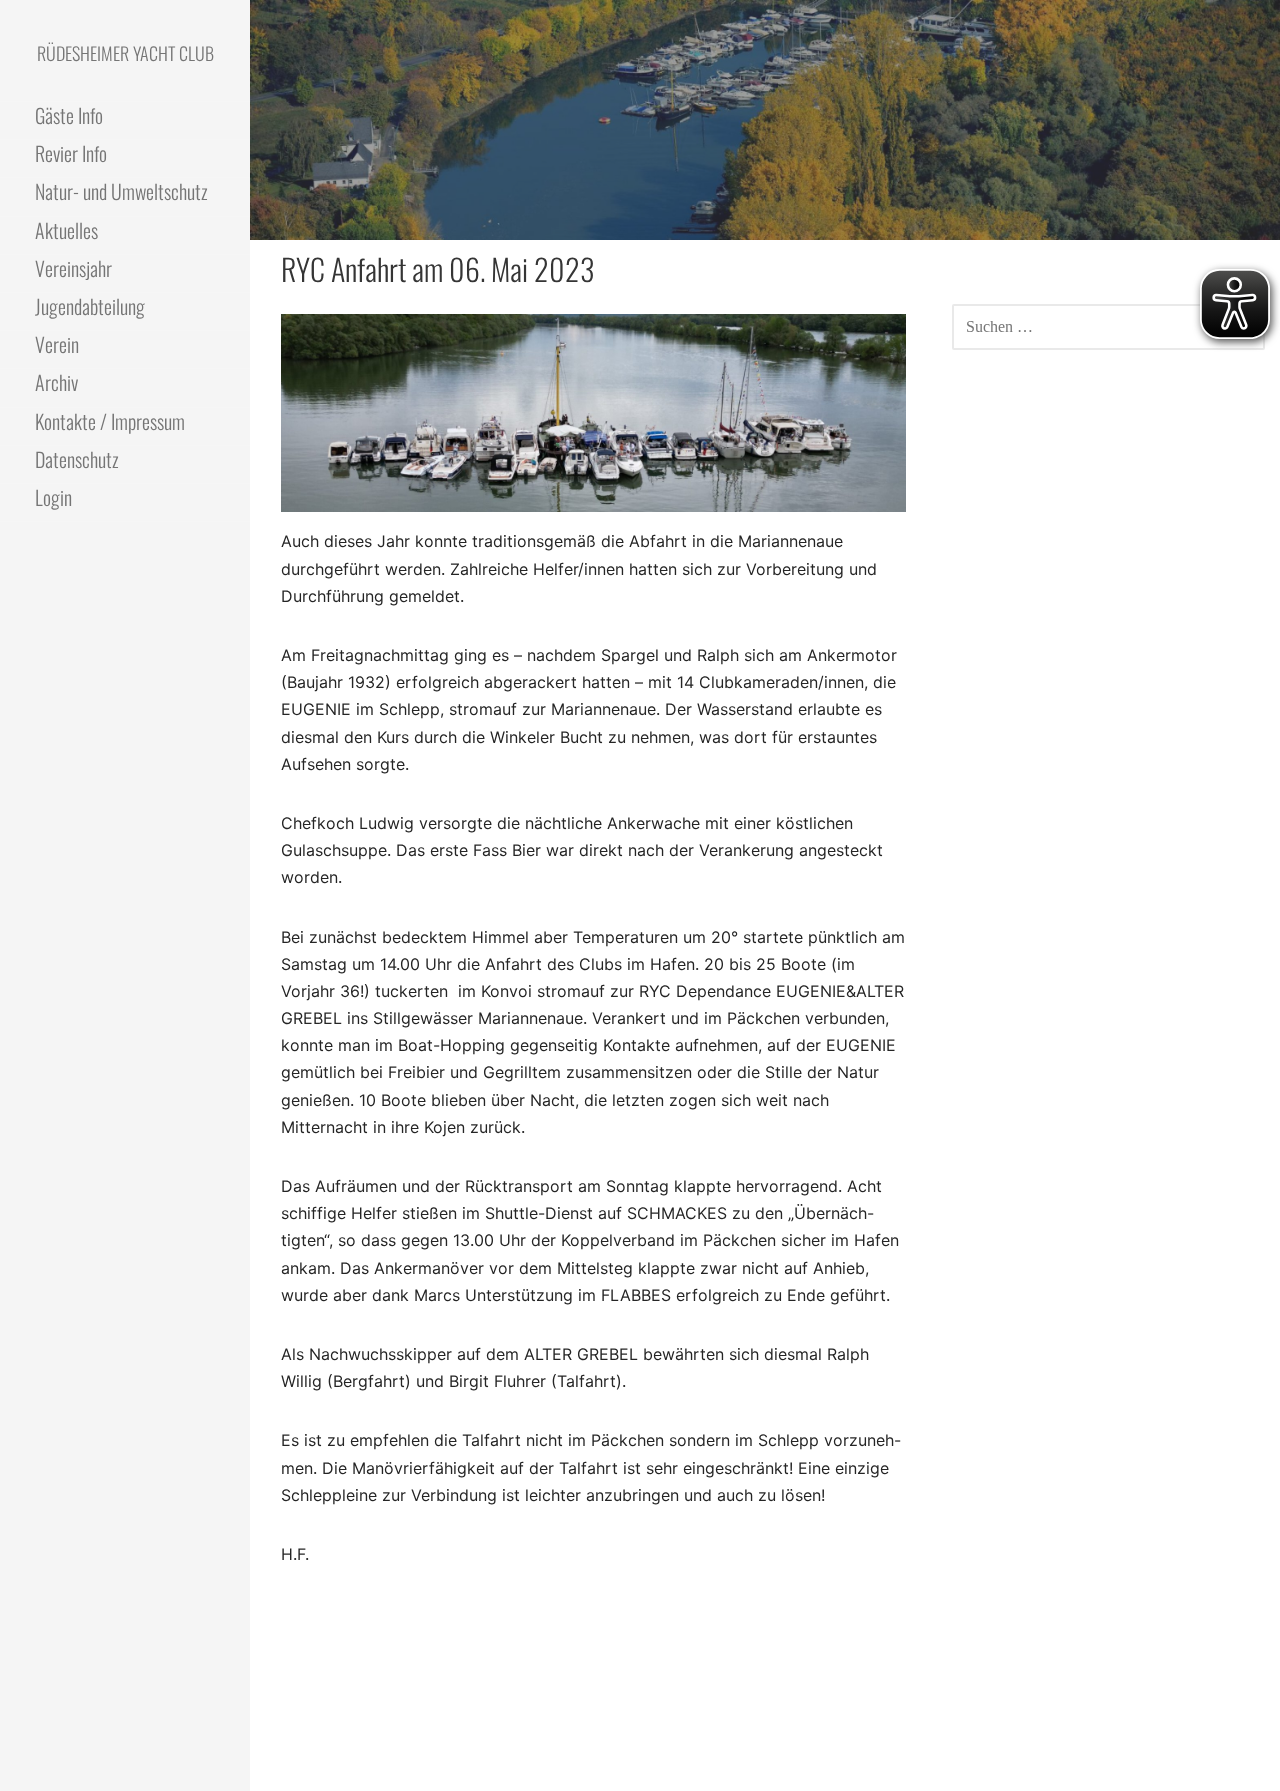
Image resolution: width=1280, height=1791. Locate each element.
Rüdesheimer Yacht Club (125, 53)
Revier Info (71, 153)
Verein (57, 344)
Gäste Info (69, 115)
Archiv (56, 382)
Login (53, 497)
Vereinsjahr (73, 268)
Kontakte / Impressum (110, 421)
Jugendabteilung (90, 306)
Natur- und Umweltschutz (121, 191)
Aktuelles (66, 230)
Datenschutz (77, 459)
